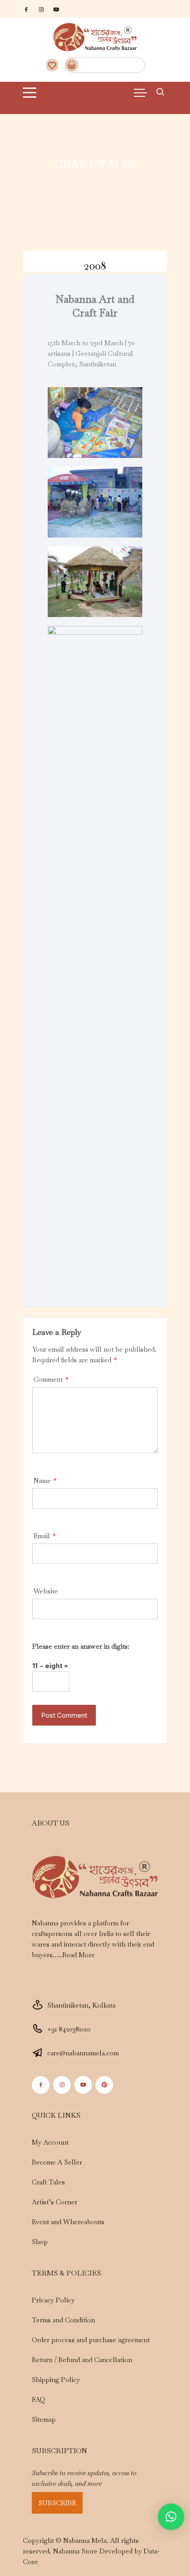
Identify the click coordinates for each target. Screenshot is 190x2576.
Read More (79, 1955)
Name (45, 1480)
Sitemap (44, 2419)
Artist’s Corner (55, 2202)
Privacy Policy (53, 2300)
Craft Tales (48, 2182)
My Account (50, 2142)
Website (46, 1591)
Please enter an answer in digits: (81, 1646)
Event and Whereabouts (68, 2222)
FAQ (38, 2399)
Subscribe (57, 2503)
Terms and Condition (63, 2320)
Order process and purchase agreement (91, 2340)
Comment (51, 1379)
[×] (171, 2517)
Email (45, 1536)
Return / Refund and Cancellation (82, 2360)
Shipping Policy (56, 2380)
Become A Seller (57, 2162)
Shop (40, 2242)
